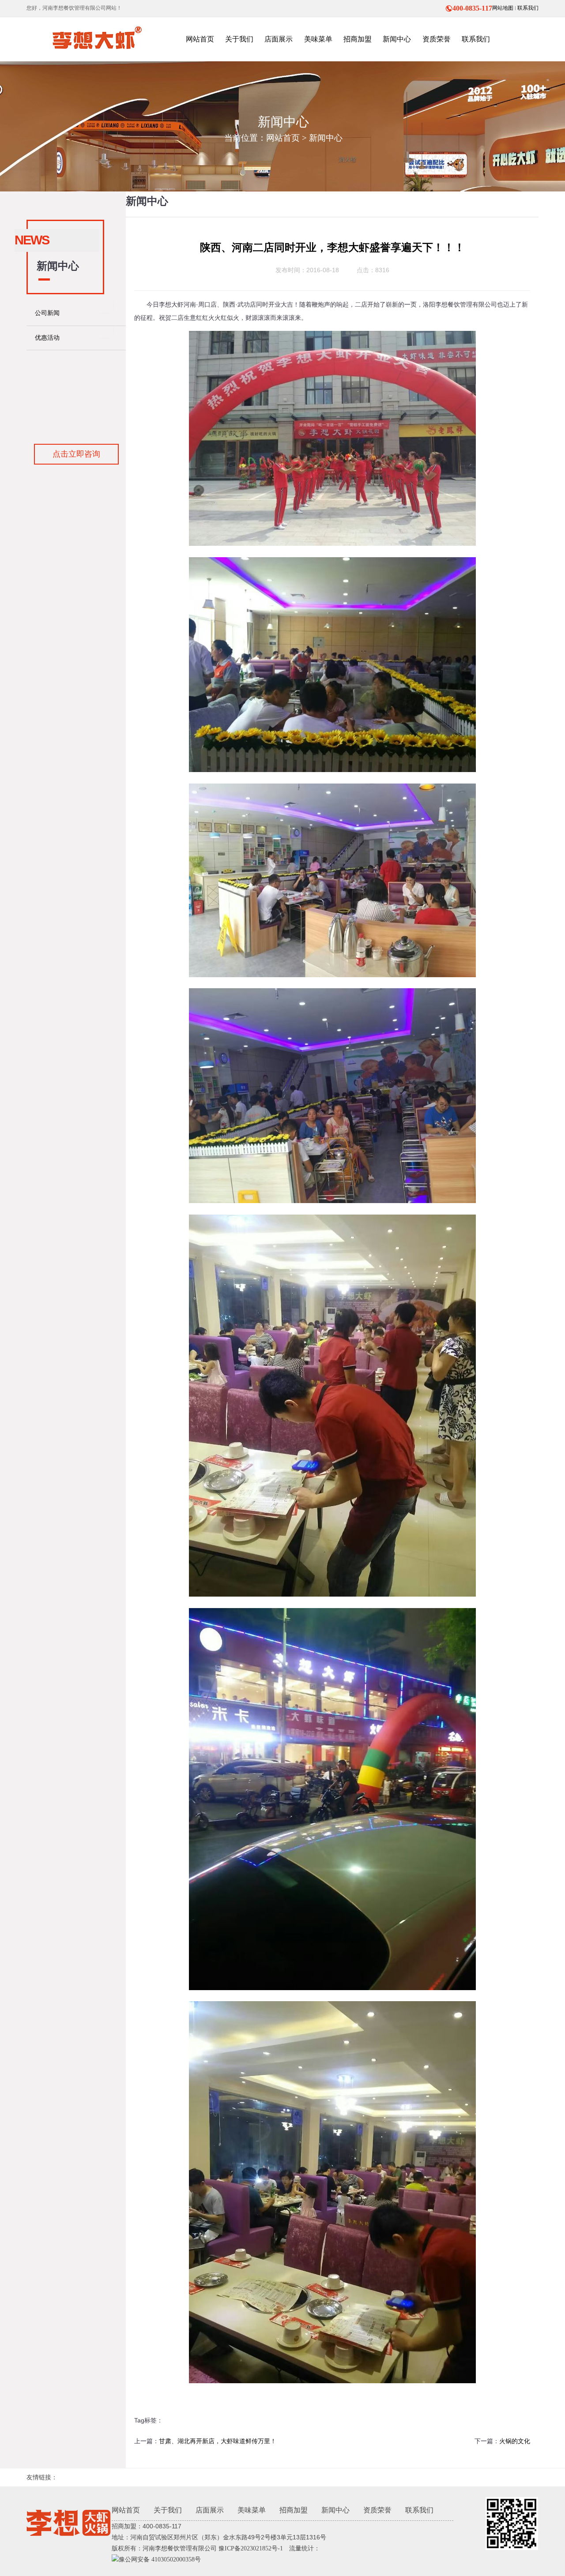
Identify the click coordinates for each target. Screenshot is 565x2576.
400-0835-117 (472, 8)
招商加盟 (294, 2510)
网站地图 (503, 8)
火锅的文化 (515, 2441)
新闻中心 (326, 138)
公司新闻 (47, 313)
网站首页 (283, 138)
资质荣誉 (377, 2510)
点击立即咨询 (76, 454)
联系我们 (528, 8)
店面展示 (210, 2510)
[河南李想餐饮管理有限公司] (96, 39)
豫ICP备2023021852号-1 (251, 2548)
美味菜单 (252, 2510)
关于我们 (168, 2510)
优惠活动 (47, 338)
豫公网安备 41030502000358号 (160, 2559)
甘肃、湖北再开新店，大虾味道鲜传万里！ (218, 2441)
